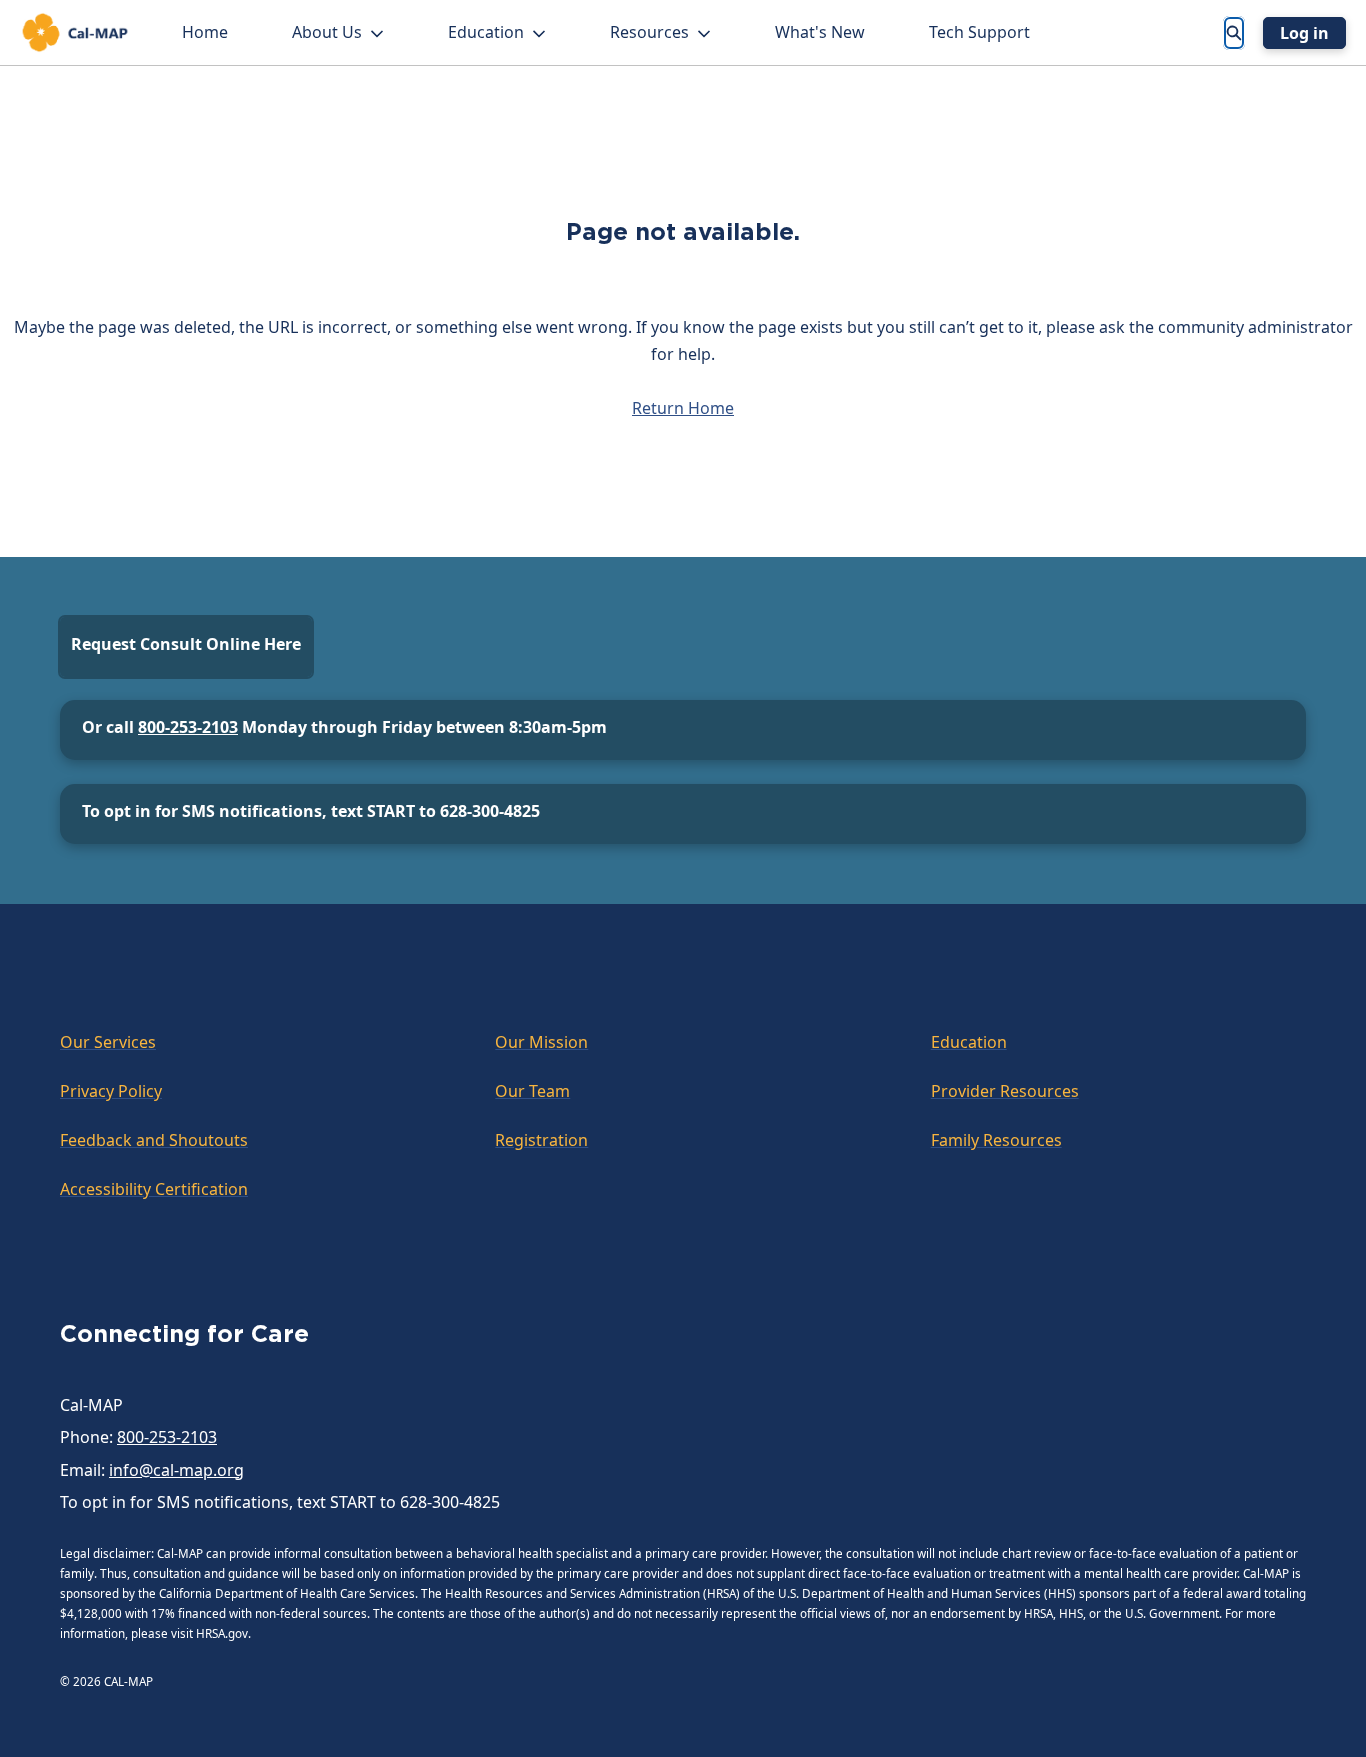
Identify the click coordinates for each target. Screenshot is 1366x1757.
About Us (327, 32)
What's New (820, 32)
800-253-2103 (188, 727)
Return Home (683, 408)
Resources (649, 32)
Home (205, 32)
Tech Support (979, 32)
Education (486, 32)
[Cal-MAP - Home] (75, 32)
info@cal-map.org (176, 1470)
